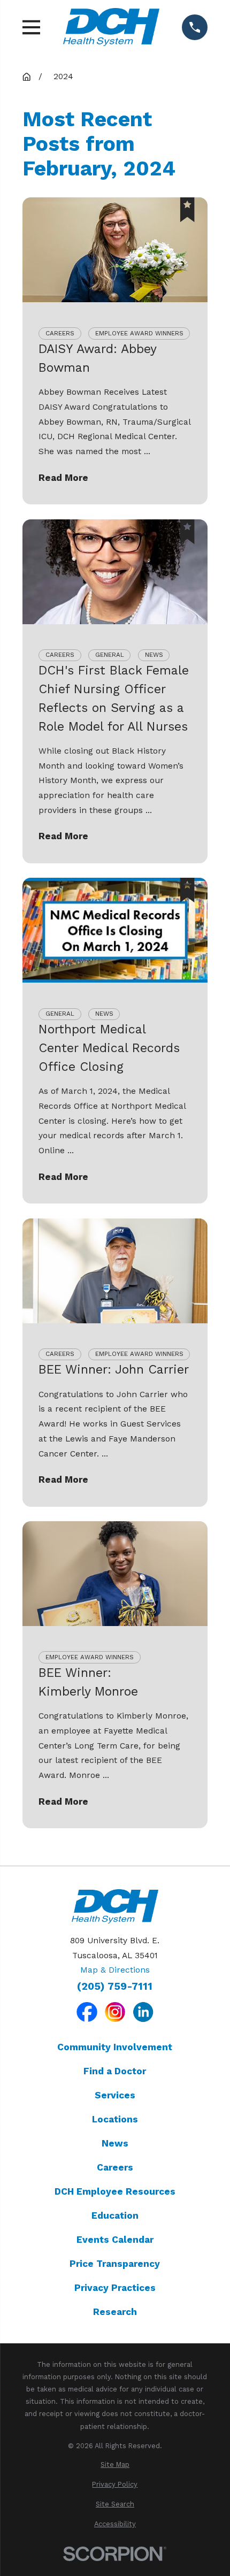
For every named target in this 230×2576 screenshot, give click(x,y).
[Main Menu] (32, 27)
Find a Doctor (115, 2071)
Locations (115, 2119)
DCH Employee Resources (115, 2191)
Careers (115, 2167)
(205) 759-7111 (115, 1986)
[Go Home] (26, 77)
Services (115, 2095)
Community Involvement (115, 2047)
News (115, 2143)
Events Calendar (115, 2240)
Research (115, 2312)
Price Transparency (115, 2264)
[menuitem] (115, 2464)
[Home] (111, 27)
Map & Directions (115, 1970)
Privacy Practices (115, 2288)
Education (115, 2215)
